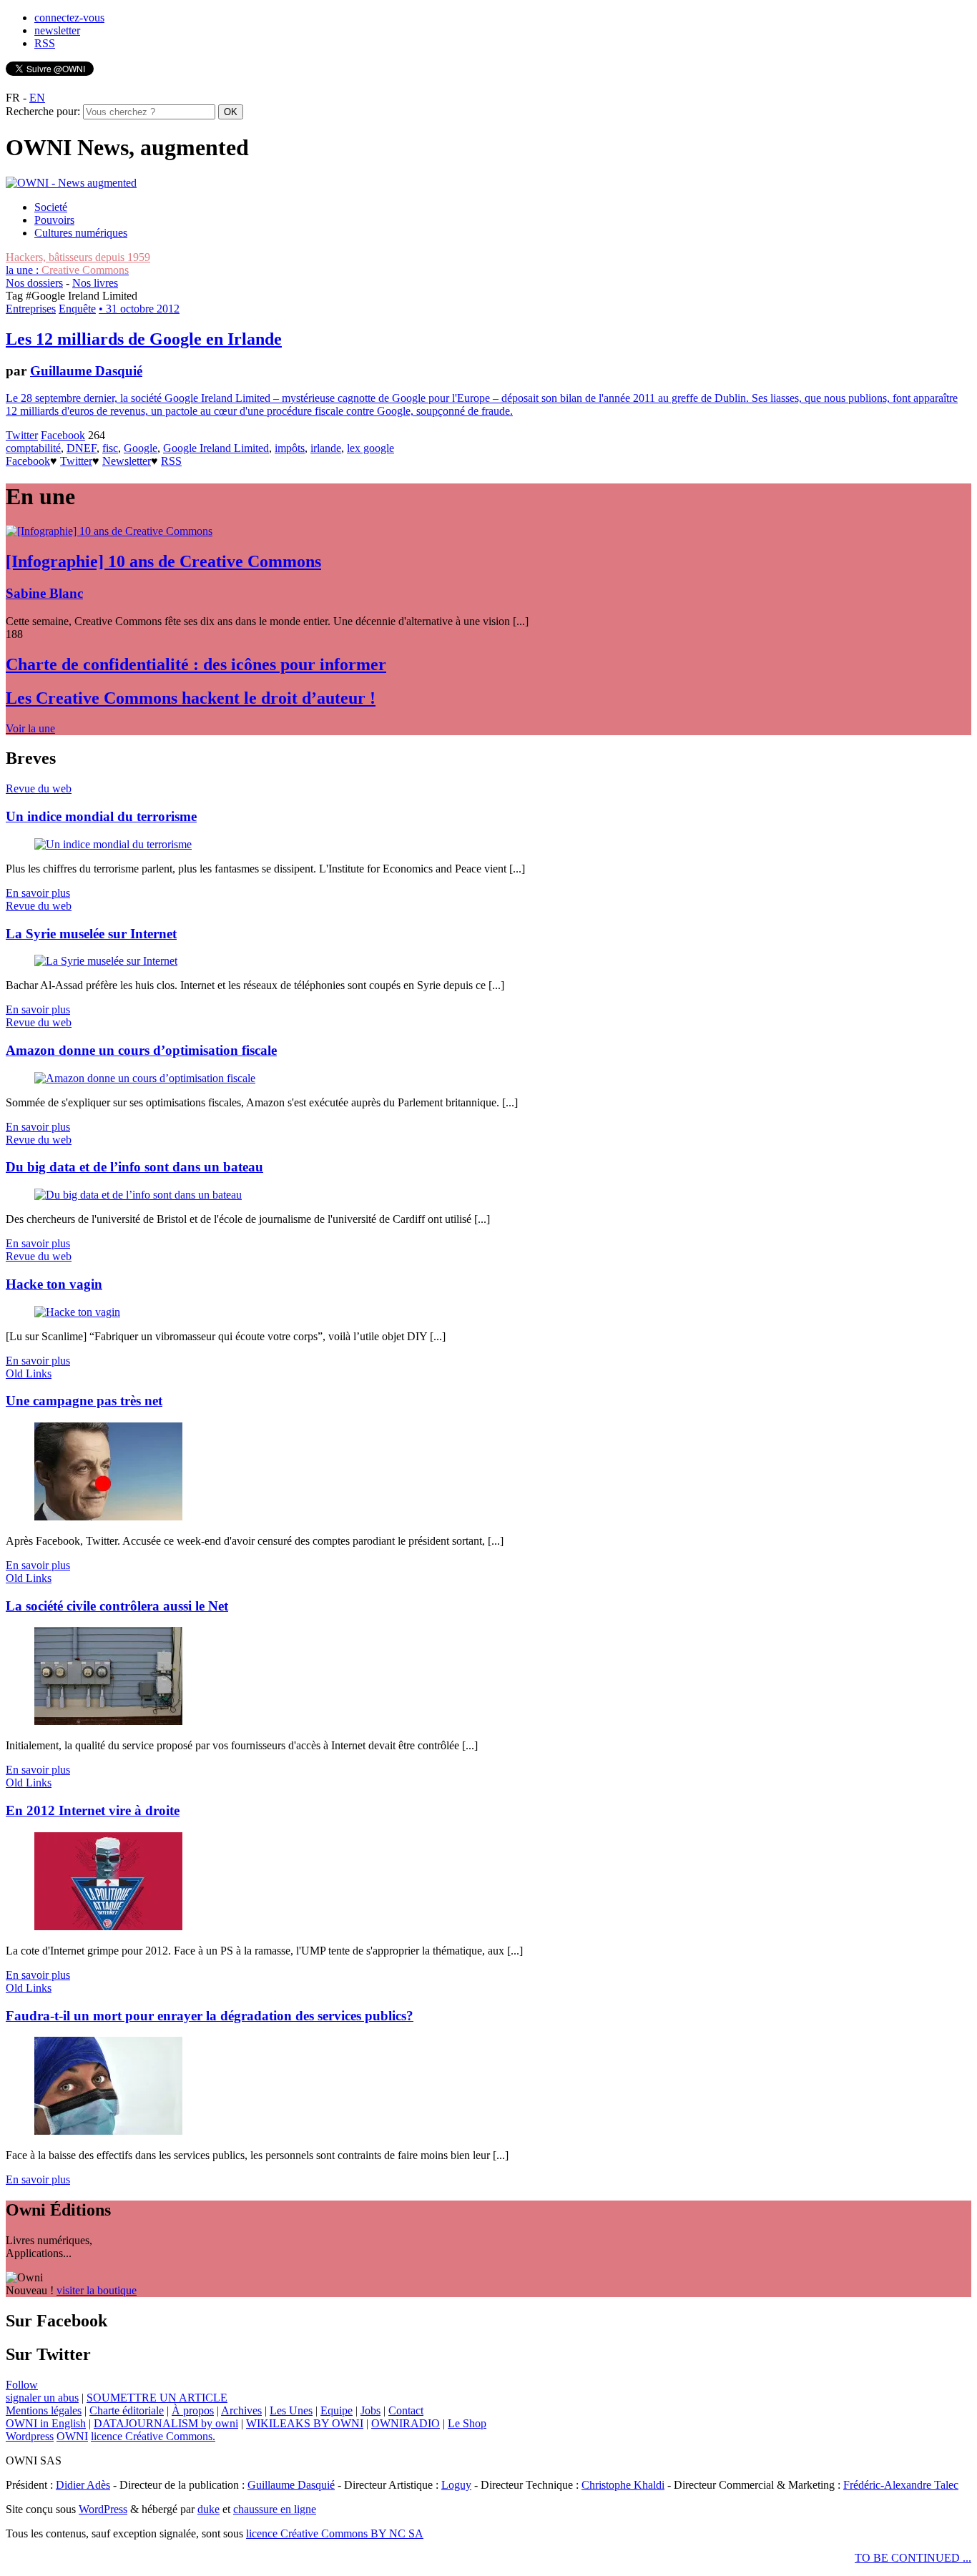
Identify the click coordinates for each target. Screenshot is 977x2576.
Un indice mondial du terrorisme (101, 816)
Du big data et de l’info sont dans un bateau (134, 1167)
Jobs (370, 2410)
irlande (326, 448)
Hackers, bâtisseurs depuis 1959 (78, 257)
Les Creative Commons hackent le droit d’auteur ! (191, 698)
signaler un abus (42, 2398)
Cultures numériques (81, 233)
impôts (290, 448)
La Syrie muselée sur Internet (91, 934)
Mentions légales (44, 2410)
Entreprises (31, 309)
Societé (51, 207)
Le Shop (467, 2423)
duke (208, 2509)
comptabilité (33, 448)
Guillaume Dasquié (86, 371)
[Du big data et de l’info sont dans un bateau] (138, 1195)
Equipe (337, 2410)
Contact (406, 2410)
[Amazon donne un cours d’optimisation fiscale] (145, 1078)
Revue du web (39, 788)
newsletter (57, 30)
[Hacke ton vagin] (77, 1312)
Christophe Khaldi (623, 2485)
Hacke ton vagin (54, 1284)
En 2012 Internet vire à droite (93, 1810)
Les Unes (291, 2410)
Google (141, 448)
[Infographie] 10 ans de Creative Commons (163, 561)
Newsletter (127, 461)
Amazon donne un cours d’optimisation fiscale (141, 1050)
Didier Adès (83, 2485)
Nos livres (95, 283)
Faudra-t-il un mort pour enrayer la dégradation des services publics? (210, 2016)
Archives (241, 2410)
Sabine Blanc (44, 593)
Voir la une (30, 728)
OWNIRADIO (406, 2423)
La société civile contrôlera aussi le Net (117, 1606)
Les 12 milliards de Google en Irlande (144, 339)
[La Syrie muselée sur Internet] (106, 961)
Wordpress (30, 2436)
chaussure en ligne (275, 2509)
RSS (45, 43)
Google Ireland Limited (216, 448)
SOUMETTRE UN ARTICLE (157, 2398)
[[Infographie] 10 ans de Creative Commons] (109, 531)
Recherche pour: (43, 111)
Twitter (22, 435)
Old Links (29, 1373)
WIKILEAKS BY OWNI (305, 2423)
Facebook (63, 435)
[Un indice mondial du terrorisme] (113, 844)
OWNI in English (46, 2423)
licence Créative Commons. (153, 2436)
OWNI (72, 2436)
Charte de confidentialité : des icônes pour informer (196, 664)
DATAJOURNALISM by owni (166, 2423)
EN (37, 98)
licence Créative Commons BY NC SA (335, 2533)
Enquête (77, 309)
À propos (193, 2410)
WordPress (103, 2509)
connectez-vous (69, 18)
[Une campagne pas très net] (108, 1516)
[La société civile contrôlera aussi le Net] (108, 1721)
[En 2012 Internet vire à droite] (108, 1926)
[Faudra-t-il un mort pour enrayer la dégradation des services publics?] (108, 2131)
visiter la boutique (97, 2290)
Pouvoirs (54, 220)
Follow (22, 2385)
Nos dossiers (34, 283)
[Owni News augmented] (71, 183)
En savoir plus (38, 893)
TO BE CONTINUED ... (913, 2558)
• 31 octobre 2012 (139, 309)
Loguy (456, 2485)
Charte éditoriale (127, 2410)
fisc (110, 448)
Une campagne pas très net (84, 1401)
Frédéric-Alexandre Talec (901, 2485)
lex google (370, 448)
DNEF (82, 448)
